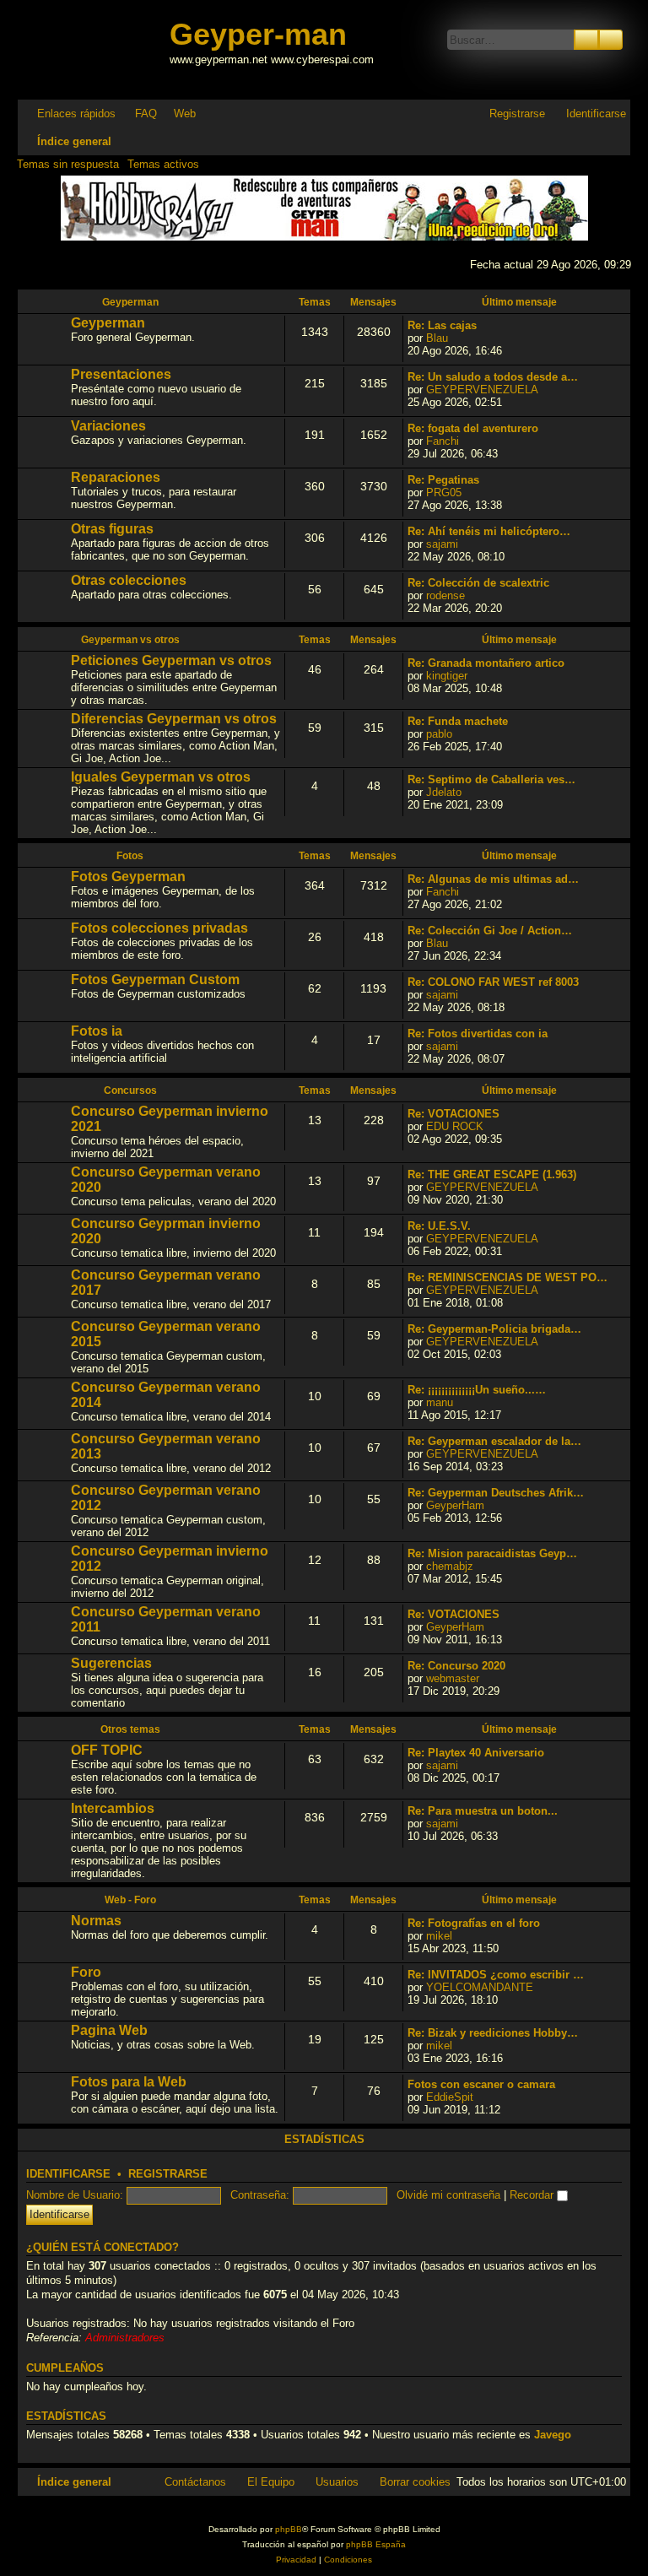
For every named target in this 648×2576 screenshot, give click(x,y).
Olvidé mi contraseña (448, 2195)
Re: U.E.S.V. (439, 1226)
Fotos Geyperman (128, 877)
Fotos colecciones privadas (159, 928)
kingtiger (447, 676)
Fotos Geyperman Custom (155, 980)
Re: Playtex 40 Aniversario (476, 1753)
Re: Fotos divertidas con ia (478, 1034)
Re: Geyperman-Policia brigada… (494, 1329)
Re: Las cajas (442, 325)
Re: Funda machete (458, 721)
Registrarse (168, 2174)
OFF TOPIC (107, 1750)
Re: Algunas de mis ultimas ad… (493, 879)
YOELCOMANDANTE (480, 1987)
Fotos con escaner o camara (481, 2084)
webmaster (453, 1678)
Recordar (533, 2195)
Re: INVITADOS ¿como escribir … (496, 1975)
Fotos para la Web (129, 2082)
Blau (437, 338)
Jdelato (444, 792)
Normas (96, 1921)
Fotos (130, 856)
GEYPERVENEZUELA (482, 390)
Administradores (125, 2338)
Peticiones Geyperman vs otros (171, 660)
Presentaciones (121, 374)
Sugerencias (111, 1663)
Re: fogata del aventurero (473, 428)
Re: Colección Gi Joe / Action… (490, 931)
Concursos (130, 1090)
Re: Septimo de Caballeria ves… (491, 779)
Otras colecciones (129, 580)
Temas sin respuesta (68, 164)
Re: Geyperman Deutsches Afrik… (496, 1493)
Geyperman (130, 302)
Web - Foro (130, 1900)
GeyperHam (455, 1505)
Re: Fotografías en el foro (474, 1923)
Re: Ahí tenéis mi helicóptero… (489, 531)
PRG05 (444, 492)
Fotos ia (97, 1031)
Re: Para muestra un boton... (483, 1811)
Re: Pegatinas (443, 480)
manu (440, 1402)
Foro (86, 1972)
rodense (445, 595)
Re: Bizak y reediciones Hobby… (493, 2033)
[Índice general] (95, 49)
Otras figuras (112, 529)
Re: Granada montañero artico (486, 663)
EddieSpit (450, 2097)
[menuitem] (138, 114)
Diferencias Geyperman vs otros (174, 719)
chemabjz (450, 1566)
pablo (439, 734)
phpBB (289, 2529)
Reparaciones (116, 477)
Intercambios (113, 1808)
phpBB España (376, 2544)
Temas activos (163, 164)
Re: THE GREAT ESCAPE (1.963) (492, 1174)
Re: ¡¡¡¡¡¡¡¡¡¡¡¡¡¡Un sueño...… (477, 1390)
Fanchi (443, 441)
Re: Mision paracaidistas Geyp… (492, 1553)
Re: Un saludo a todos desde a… (493, 377)
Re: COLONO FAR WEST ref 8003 (493, 982)
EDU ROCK (455, 1126)
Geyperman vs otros (130, 640)
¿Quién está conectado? (103, 2248)
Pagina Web (109, 2030)
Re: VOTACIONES (454, 1114)
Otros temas (130, 1729)
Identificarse (68, 2174)
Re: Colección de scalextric (478, 583)
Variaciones (108, 426)
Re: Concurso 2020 (456, 1666)
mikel (439, 1936)
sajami (442, 544)
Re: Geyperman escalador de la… (494, 1441)
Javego (553, 2435)
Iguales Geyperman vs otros (161, 777)
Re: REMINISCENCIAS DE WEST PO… (508, 1277)
